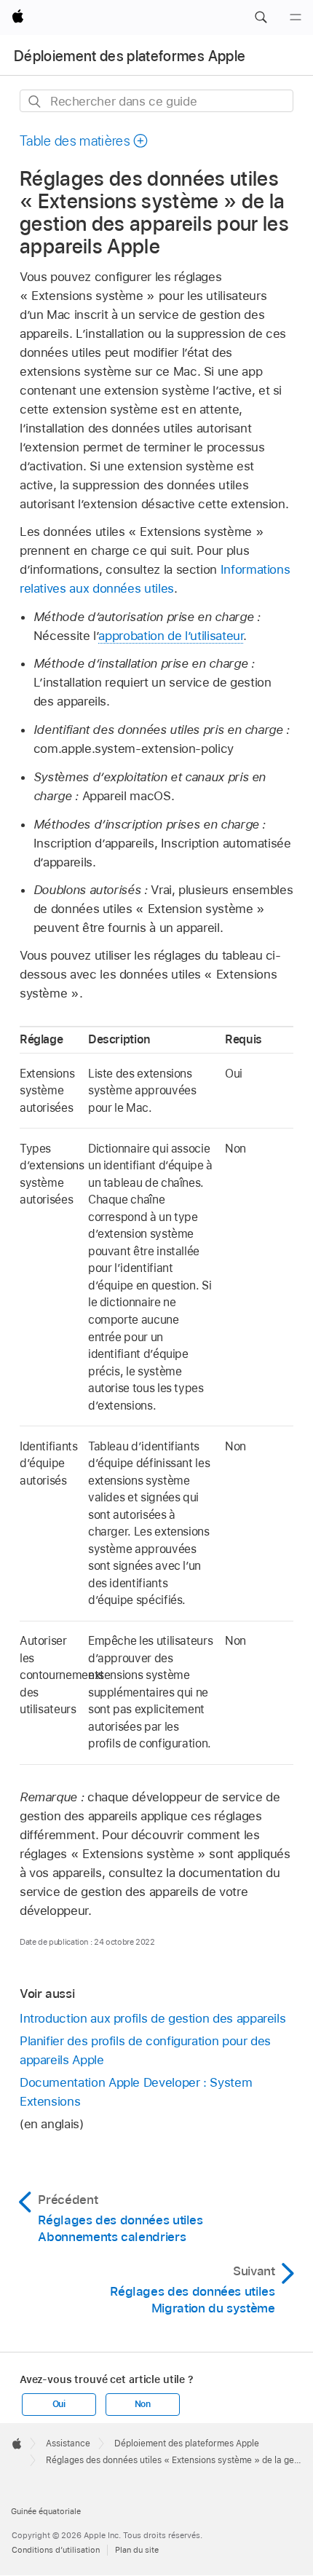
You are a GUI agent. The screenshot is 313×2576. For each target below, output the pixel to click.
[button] (261, 17)
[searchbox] (156, 101)
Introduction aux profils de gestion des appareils (153, 2018)
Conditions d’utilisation (56, 2550)
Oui (59, 2404)
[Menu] (296, 17)
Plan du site (137, 2550)
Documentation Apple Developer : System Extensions (136, 2092)
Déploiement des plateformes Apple (130, 56)
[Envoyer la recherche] (35, 102)
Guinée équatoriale (46, 2511)
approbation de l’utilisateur (171, 636)
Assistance (68, 2443)
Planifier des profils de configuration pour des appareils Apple (145, 2050)
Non (143, 2404)
